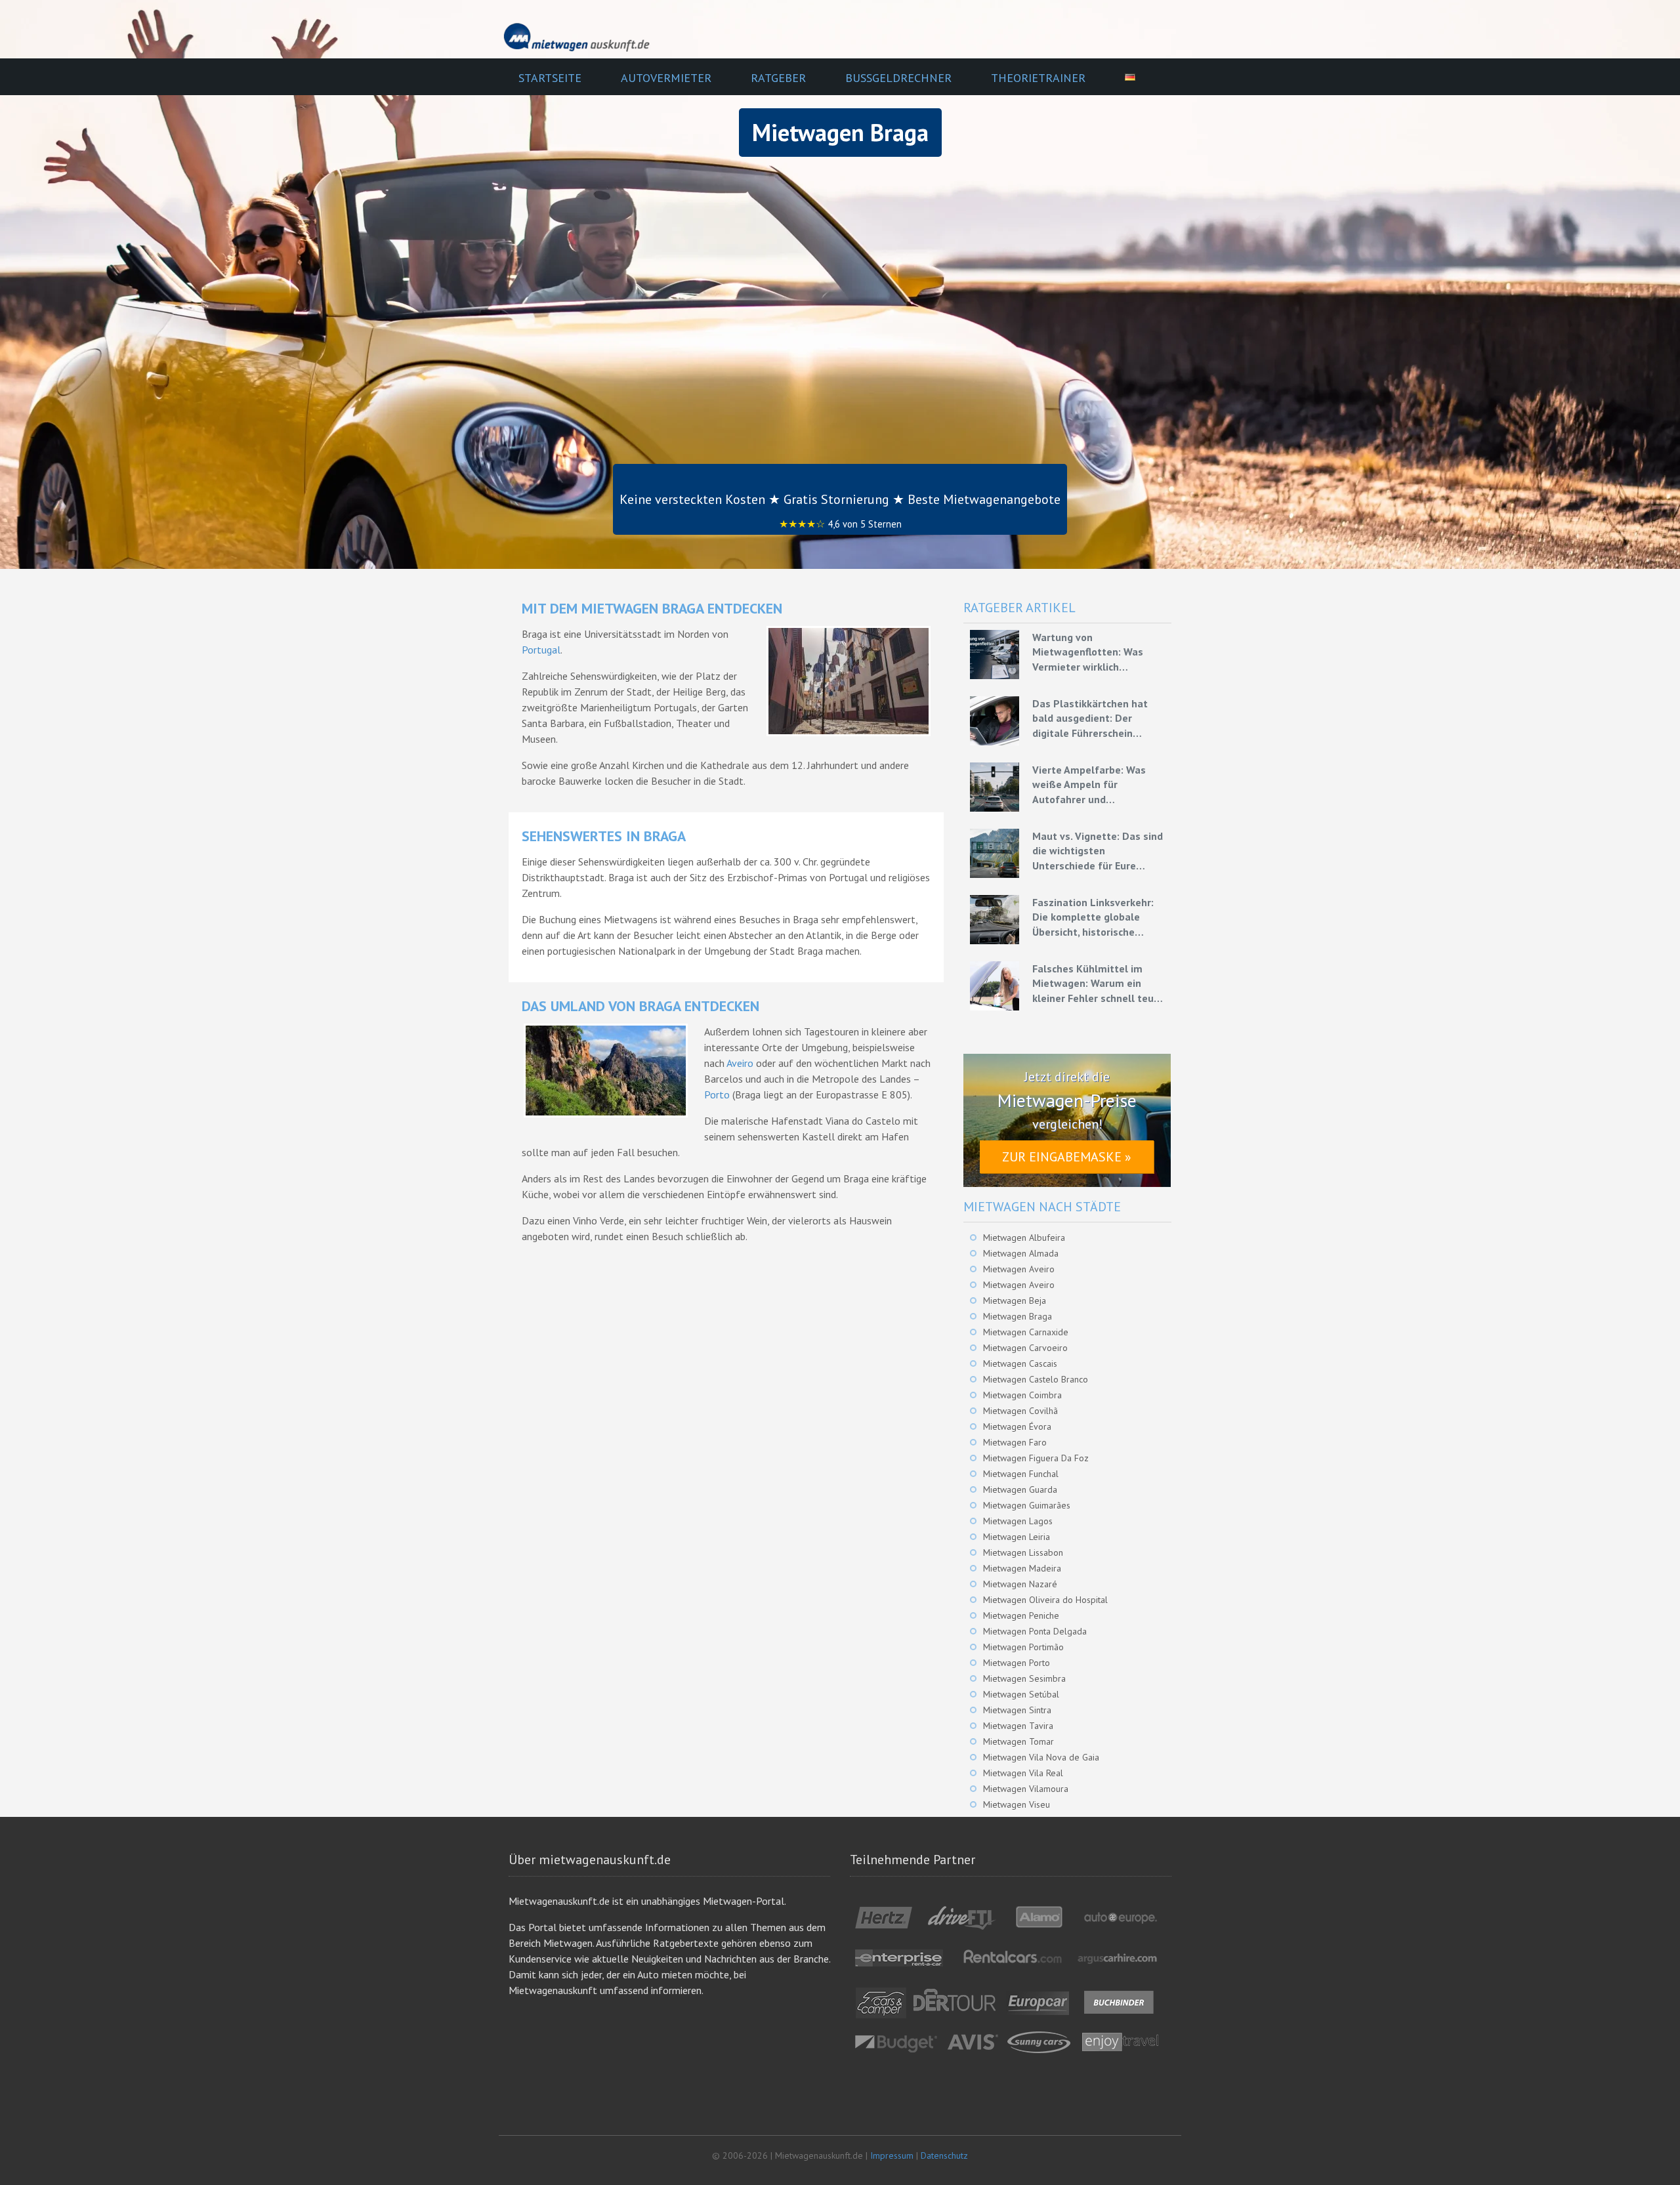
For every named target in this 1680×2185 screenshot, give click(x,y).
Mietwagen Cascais (1020, 1363)
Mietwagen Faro (1015, 1442)
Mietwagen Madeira (1022, 1568)
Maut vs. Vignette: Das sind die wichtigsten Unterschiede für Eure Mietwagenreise (1098, 851)
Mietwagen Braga (1018, 1316)
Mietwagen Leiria (1017, 1537)
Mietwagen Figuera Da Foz (1036, 1458)
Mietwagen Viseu (1017, 1804)
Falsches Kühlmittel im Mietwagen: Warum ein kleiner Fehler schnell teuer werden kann (1098, 984)
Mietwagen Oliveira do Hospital (1045, 1600)
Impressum (892, 2155)
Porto (717, 1094)
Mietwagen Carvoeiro (1025, 1348)
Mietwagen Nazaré (1020, 1584)
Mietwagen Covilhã (1020, 1411)
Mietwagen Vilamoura (1026, 1789)
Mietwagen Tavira (1018, 1726)
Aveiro (740, 1063)
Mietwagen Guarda (1020, 1489)
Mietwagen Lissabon (1023, 1552)
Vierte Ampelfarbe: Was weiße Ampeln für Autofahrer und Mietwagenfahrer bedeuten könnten (1098, 785)
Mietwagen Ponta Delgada (1035, 1631)
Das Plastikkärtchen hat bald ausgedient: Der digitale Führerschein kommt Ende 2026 (1090, 718)
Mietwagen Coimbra (1022, 1395)
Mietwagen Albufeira (1024, 1238)
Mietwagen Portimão (1023, 1647)
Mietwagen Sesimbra (1024, 1678)
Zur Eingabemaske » (1067, 1157)
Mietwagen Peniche (1021, 1615)
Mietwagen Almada (1021, 1253)
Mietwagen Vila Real (1023, 1773)
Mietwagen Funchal (1021, 1474)
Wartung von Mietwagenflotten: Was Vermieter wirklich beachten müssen (1088, 652)
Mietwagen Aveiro (1019, 1269)
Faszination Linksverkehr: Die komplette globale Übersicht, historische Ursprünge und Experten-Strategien (1093, 917)
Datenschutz (944, 2155)
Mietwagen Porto (1017, 1663)
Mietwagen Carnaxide (1026, 1332)
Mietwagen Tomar (1018, 1741)
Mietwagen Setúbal (1021, 1694)
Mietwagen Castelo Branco (1036, 1379)
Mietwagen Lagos (1018, 1521)
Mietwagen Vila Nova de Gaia (1041, 1757)
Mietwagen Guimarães (1027, 1505)
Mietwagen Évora (1017, 1426)
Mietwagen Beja (1015, 1301)
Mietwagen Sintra (1017, 1710)
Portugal (541, 650)
